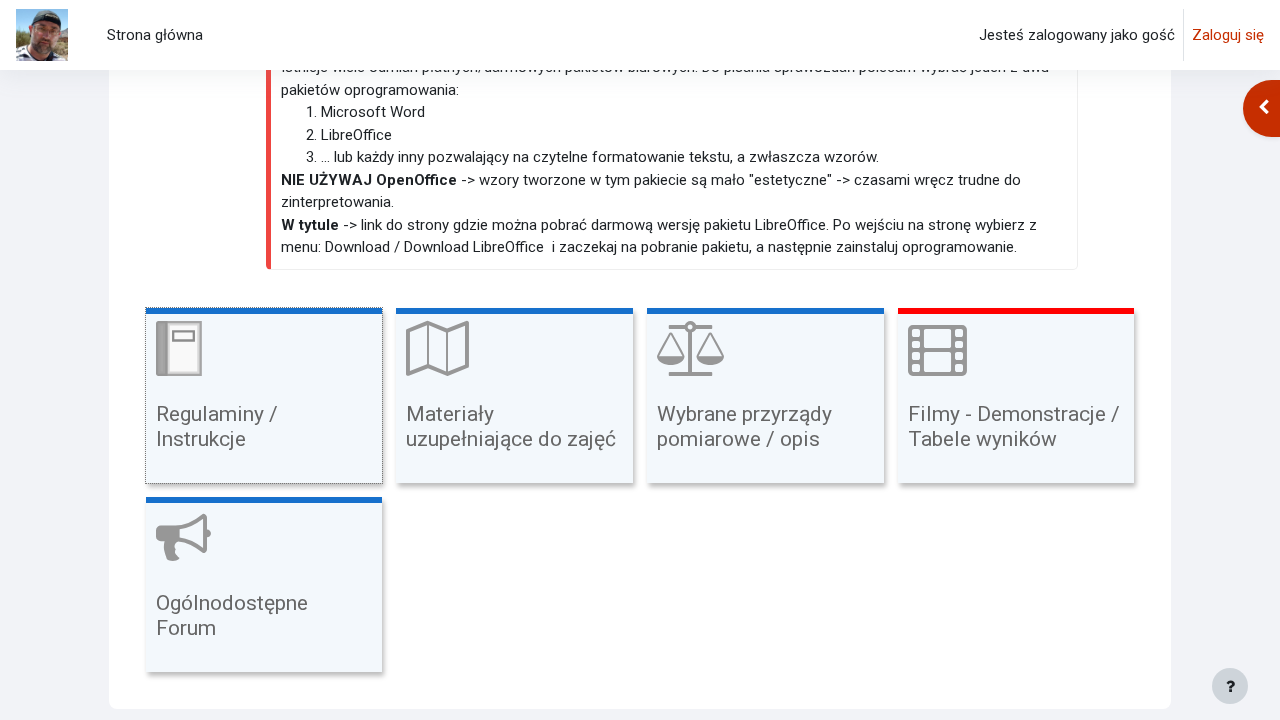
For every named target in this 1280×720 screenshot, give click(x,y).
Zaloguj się (1228, 35)
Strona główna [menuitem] (155, 35)
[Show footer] (1230, 686)
